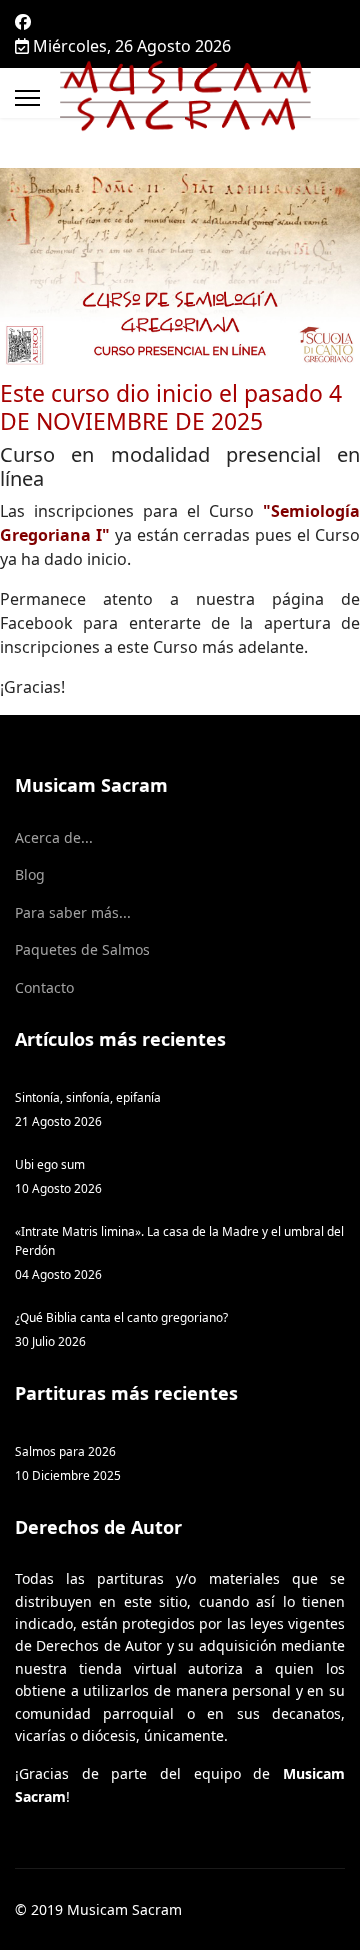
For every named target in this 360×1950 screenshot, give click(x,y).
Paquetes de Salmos (82, 949)
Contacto (44, 987)
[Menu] (27, 98)
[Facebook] (23, 22)
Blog (30, 874)
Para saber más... (73, 912)
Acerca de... (54, 837)
